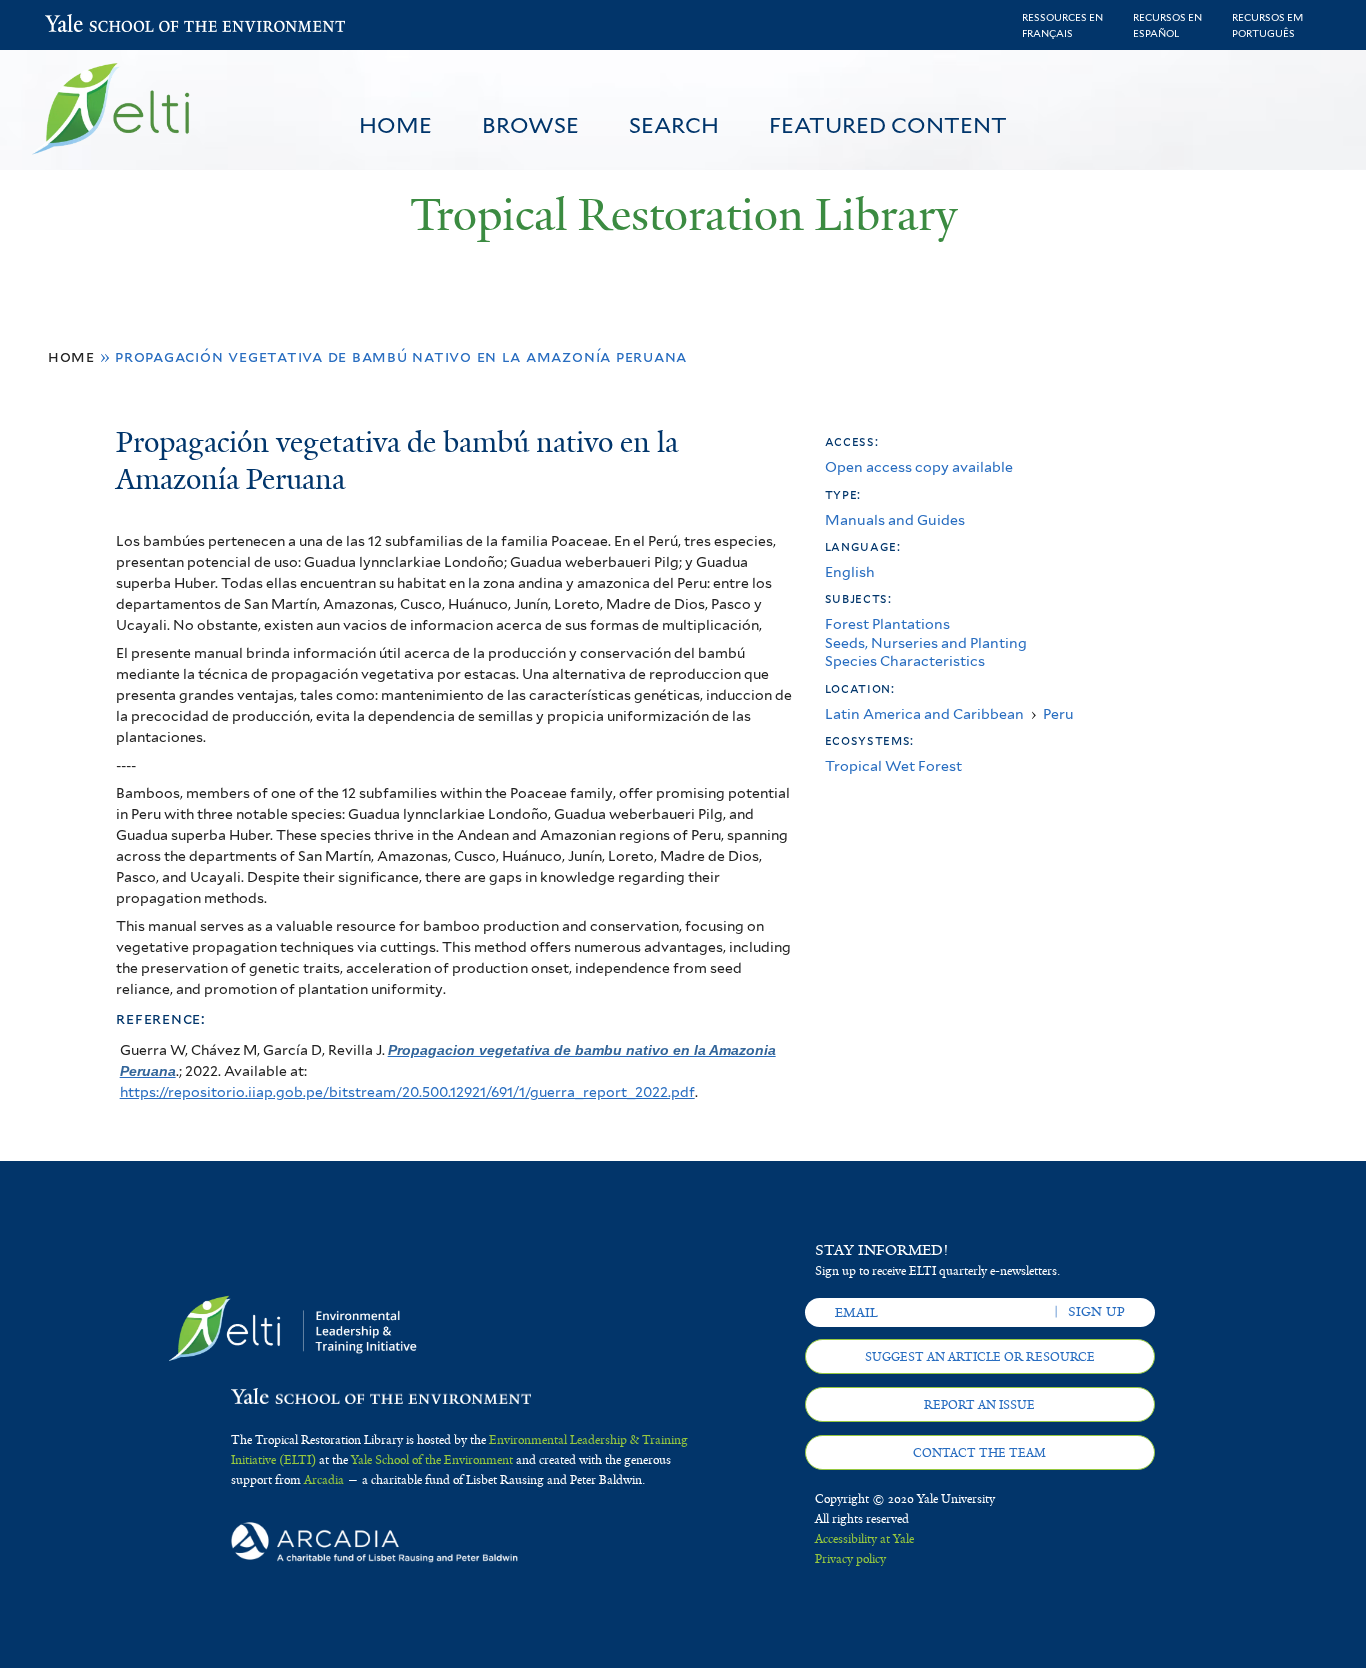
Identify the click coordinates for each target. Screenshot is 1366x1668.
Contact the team (979, 1453)
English (850, 571)
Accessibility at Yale (864, 1539)
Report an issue (979, 1405)
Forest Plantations (887, 623)
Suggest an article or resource (980, 1357)
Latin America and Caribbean (924, 713)
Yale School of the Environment (97, 25)
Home (395, 125)
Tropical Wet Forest (893, 765)
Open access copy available (919, 466)
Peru (1058, 713)
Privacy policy (850, 1559)
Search (674, 125)
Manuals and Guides (895, 519)
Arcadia (324, 1480)
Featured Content (888, 125)
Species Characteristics (905, 660)
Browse (530, 125)
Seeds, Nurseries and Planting (926, 642)
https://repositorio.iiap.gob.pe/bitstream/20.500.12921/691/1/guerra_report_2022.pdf (407, 1092)
